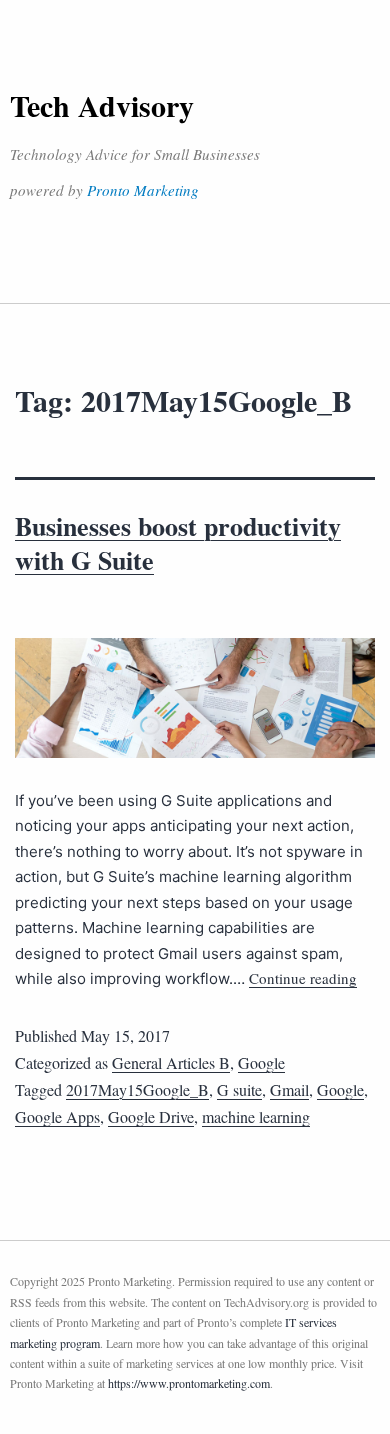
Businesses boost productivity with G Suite (178, 543)
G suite (239, 1089)
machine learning (256, 1116)
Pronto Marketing (143, 190)
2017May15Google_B (137, 1089)
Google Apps (57, 1116)
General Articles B (171, 1062)
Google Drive (151, 1116)
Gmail (289, 1089)
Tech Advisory (102, 105)
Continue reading (303, 978)
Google (261, 1062)
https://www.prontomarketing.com (189, 1383)
